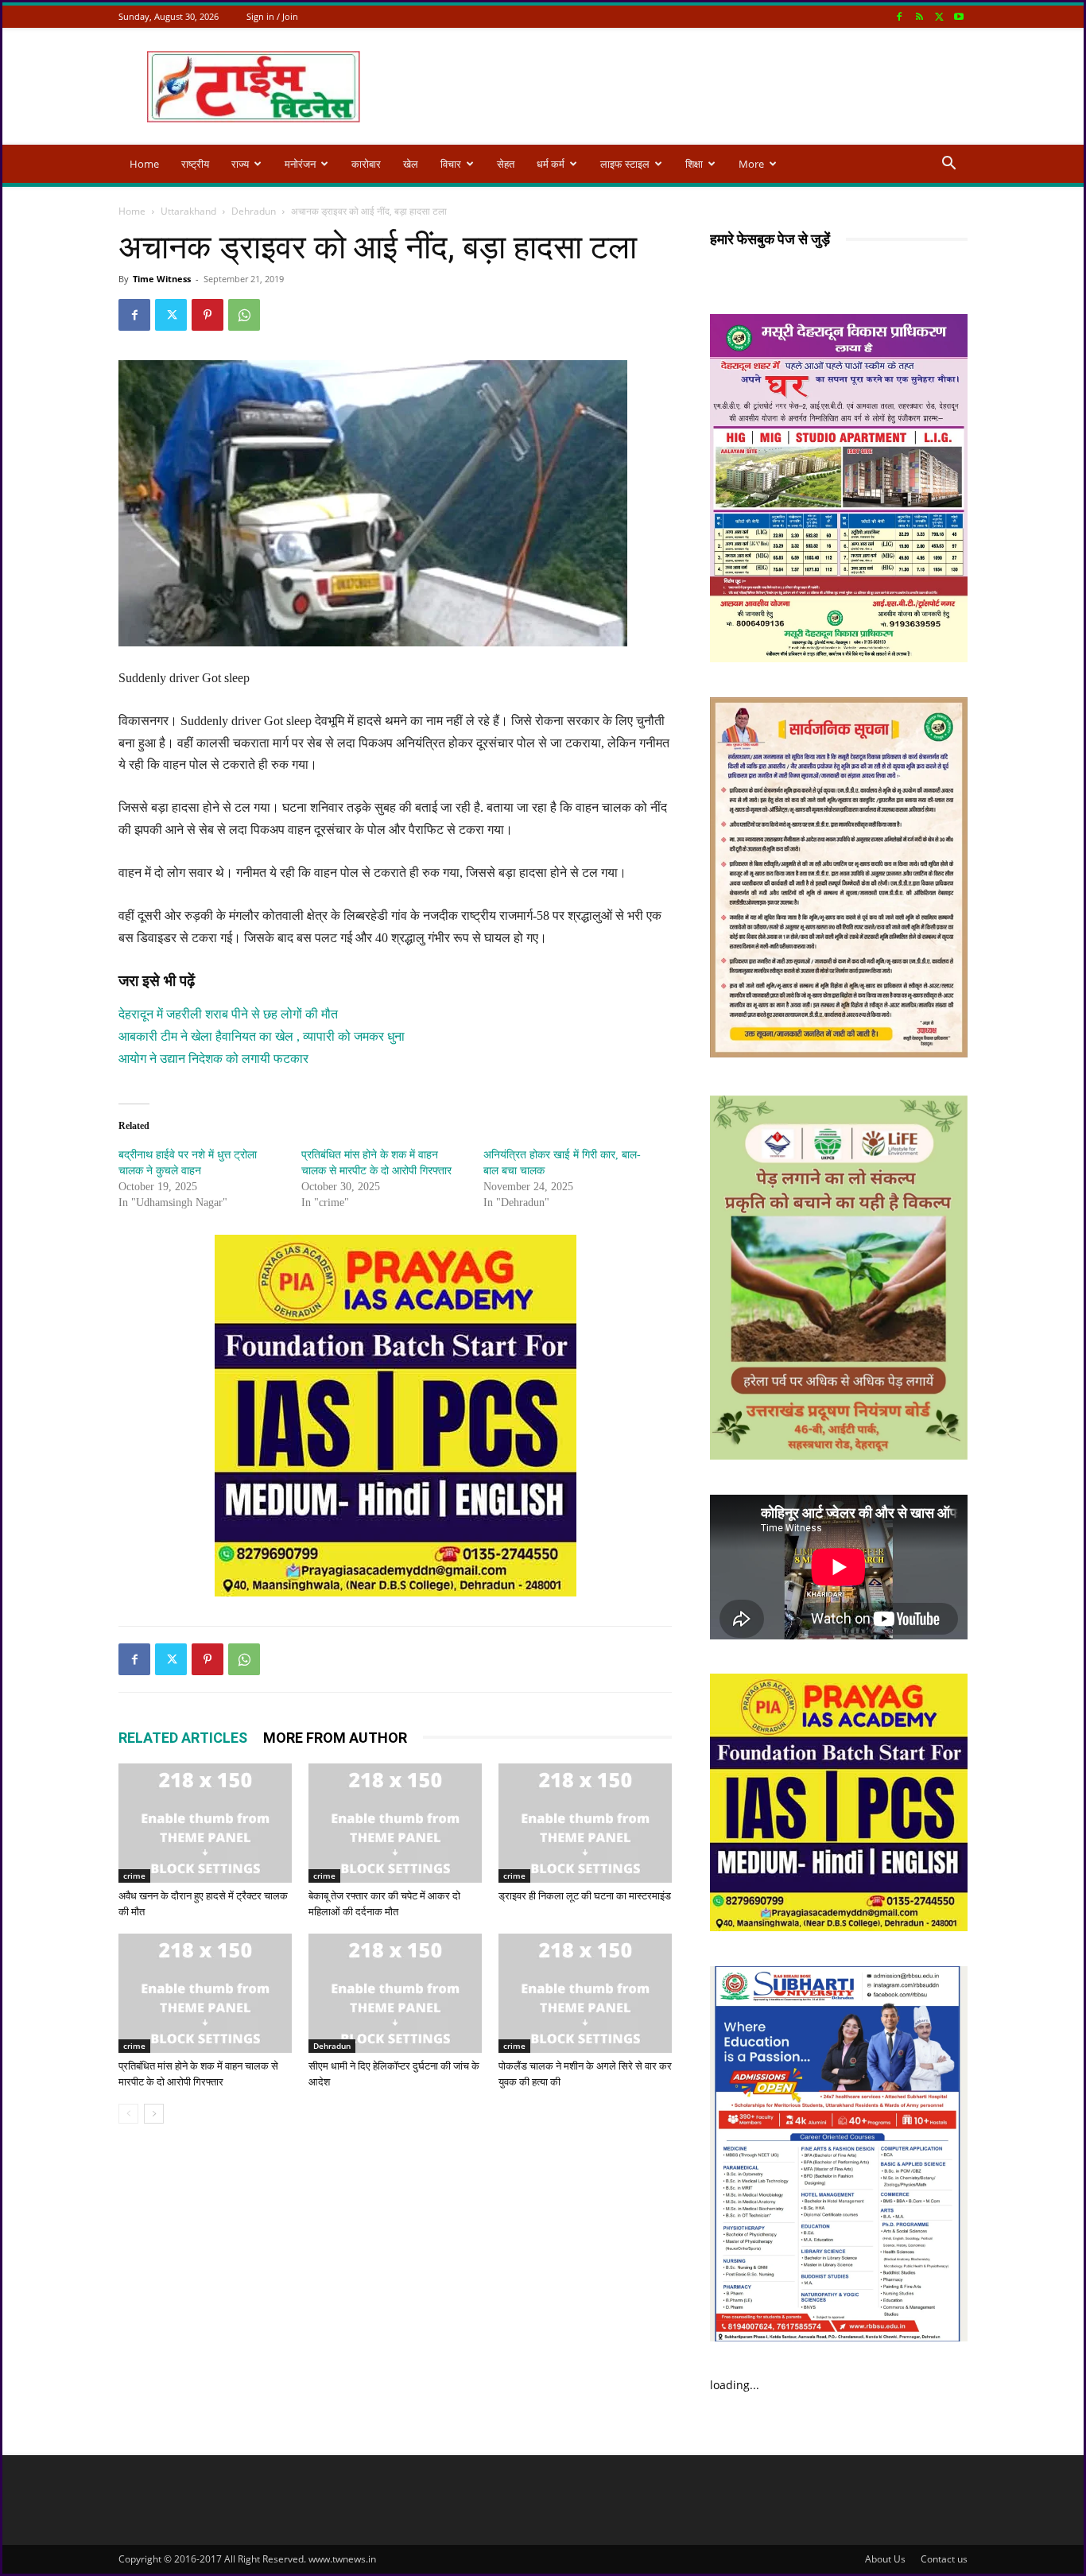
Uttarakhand (188, 211)
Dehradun (254, 211)
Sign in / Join (272, 16)
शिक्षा (694, 164)
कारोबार (366, 164)
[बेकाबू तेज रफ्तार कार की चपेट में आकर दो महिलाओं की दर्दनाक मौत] (395, 1823)
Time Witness (162, 279)
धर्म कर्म (551, 164)
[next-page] (154, 2114)
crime (134, 1876)
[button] (948, 165)
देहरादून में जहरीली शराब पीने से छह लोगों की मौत (228, 1014)
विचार (451, 164)
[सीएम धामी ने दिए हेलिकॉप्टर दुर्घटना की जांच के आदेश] (395, 1993)
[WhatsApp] (244, 315)
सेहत (506, 164)
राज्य (240, 164)
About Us (885, 2559)
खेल (411, 164)
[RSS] (919, 16)
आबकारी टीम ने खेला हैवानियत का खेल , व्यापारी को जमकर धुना (262, 1036)
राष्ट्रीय (195, 164)
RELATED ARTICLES (183, 1738)
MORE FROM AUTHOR (335, 1738)
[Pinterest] (208, 315)
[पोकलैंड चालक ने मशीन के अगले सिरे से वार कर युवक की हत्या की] (585, 1993)
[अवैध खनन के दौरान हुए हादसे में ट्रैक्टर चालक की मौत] (205, 1823)
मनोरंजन (300, 164)
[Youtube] (959, 16)
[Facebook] (899, 16)
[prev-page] (128, 2114)
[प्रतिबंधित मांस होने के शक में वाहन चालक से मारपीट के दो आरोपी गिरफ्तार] (205, 1993)
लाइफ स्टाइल (625, 164)
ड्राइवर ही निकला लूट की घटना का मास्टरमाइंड (585, 1896)
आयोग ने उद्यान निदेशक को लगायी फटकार (213, 1059)
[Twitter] (939, 16)
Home (144, 164)
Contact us (944, 2559)
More (751, 164)
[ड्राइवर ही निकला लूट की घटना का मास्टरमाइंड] (585, 1823)
